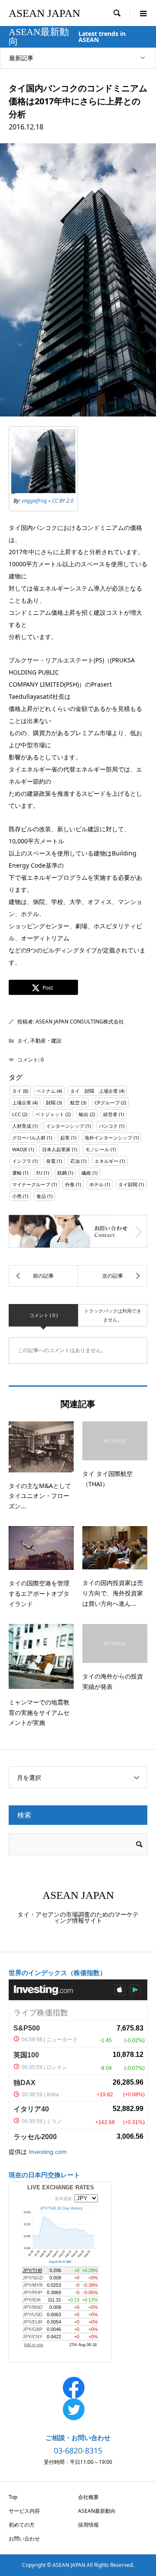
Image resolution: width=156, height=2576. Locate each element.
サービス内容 (24, 2511)
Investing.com (48, 2152)
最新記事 (21, 58)
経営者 (110, 1114)
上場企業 (22, 1102)
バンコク (108, 1126)
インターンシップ (65, 1126)
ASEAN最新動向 (97, 2511)
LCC (16, 1114)
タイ (23, 1041)
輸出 (84, 1114)
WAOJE (20, 1149)
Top (13, 2497)
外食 (70, 1184)
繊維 (86, 1173)
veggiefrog (34, 501)
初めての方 (22, 2525)
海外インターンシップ (108, 1138)
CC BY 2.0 (63, 501)
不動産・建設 (46, 1041)
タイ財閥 (128, 1184)
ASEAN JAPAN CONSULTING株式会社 (80, 1022)
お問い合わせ (24, 2539)
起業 (65, 1138)
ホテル (96, 1184)
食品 (41, 1196)
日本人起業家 (56, 1149)
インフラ (22, 1161)
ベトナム (46, 1091)
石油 (75, 1161)
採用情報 (88, 2525)
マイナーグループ (31, 1184)
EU (39, 1173)
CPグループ (107, 1102)
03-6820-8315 (78, 2450)
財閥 (51, 1102)
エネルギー (106, 1161)
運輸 (17, 1173)
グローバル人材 (29, 1138)
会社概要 (88, 2497)
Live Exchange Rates (61, 2187)
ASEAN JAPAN (44, 13)
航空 (75, 1102)
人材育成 (22, 1126)
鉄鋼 (62, 1173)
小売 (17, 1196)
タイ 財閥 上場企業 (94, 1091)
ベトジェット (50, 1114)
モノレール (97, 1149)
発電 (51, 1161)
